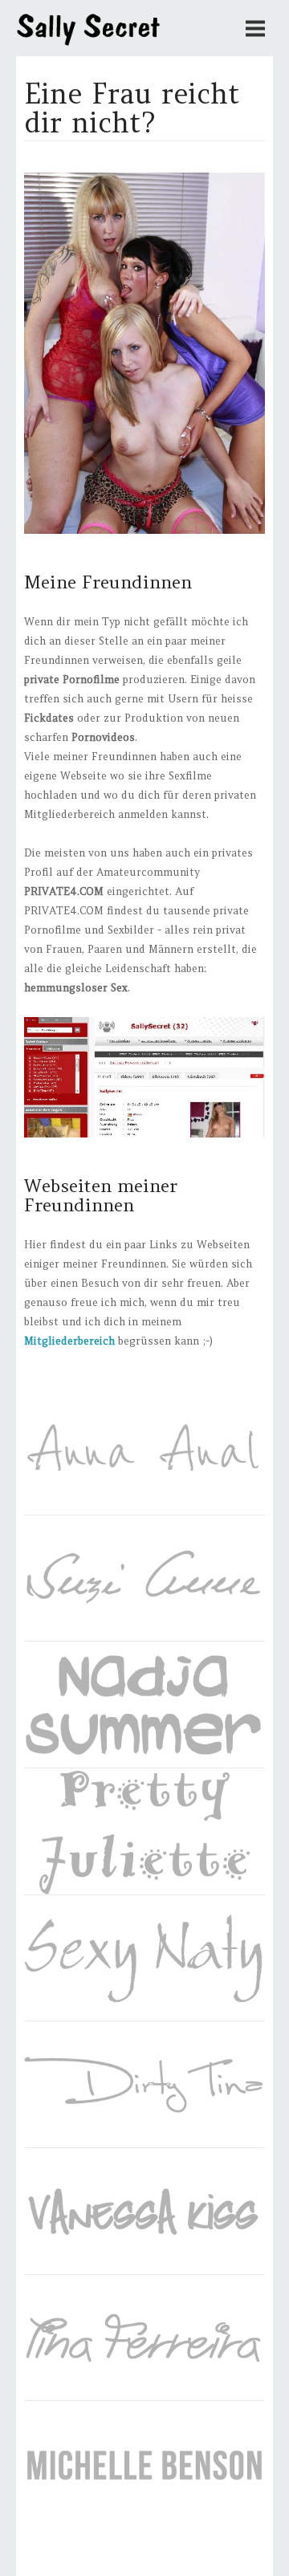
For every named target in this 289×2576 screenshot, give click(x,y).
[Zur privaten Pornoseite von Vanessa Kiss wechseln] (144, 2212)
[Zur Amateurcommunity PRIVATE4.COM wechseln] (144, 1134)
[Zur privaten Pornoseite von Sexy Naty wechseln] (144, 1959)
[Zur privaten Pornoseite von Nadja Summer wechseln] (144, 1705)
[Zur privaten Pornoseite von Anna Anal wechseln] (144, 1452)
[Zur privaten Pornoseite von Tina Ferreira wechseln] (144, 2338)
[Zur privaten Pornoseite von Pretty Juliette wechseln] (144, 1832)
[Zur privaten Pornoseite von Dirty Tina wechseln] (144, 2085)
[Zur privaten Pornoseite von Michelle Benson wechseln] (144, 2464)
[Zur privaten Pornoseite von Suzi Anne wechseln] (144, 1579)
